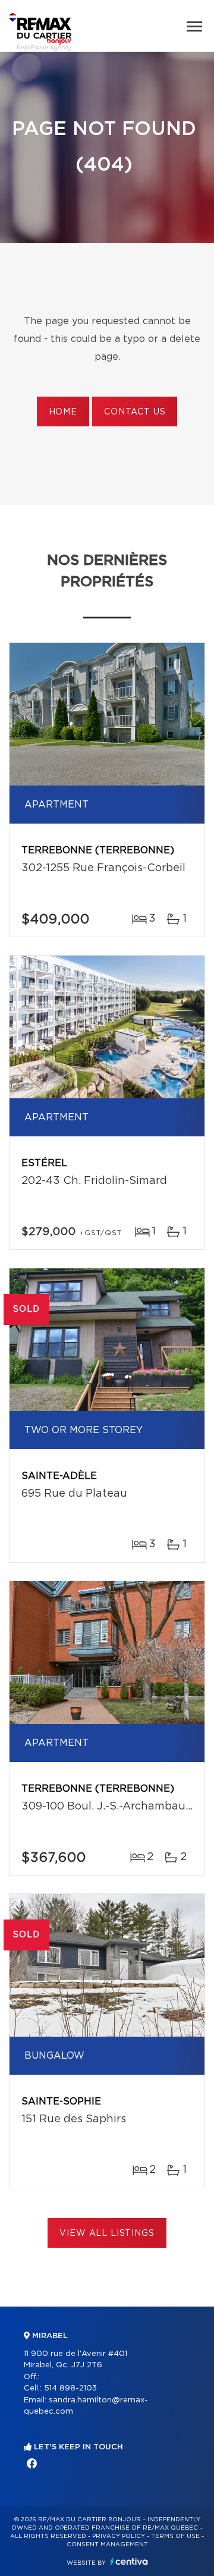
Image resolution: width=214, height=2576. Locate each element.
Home (63, 412)
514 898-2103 (70, 2388)
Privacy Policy (119, 2536)
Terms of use (175, 2536)
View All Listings (107, 2233)
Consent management (107, 2544)
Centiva (129, 2561)
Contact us (135, 412)
